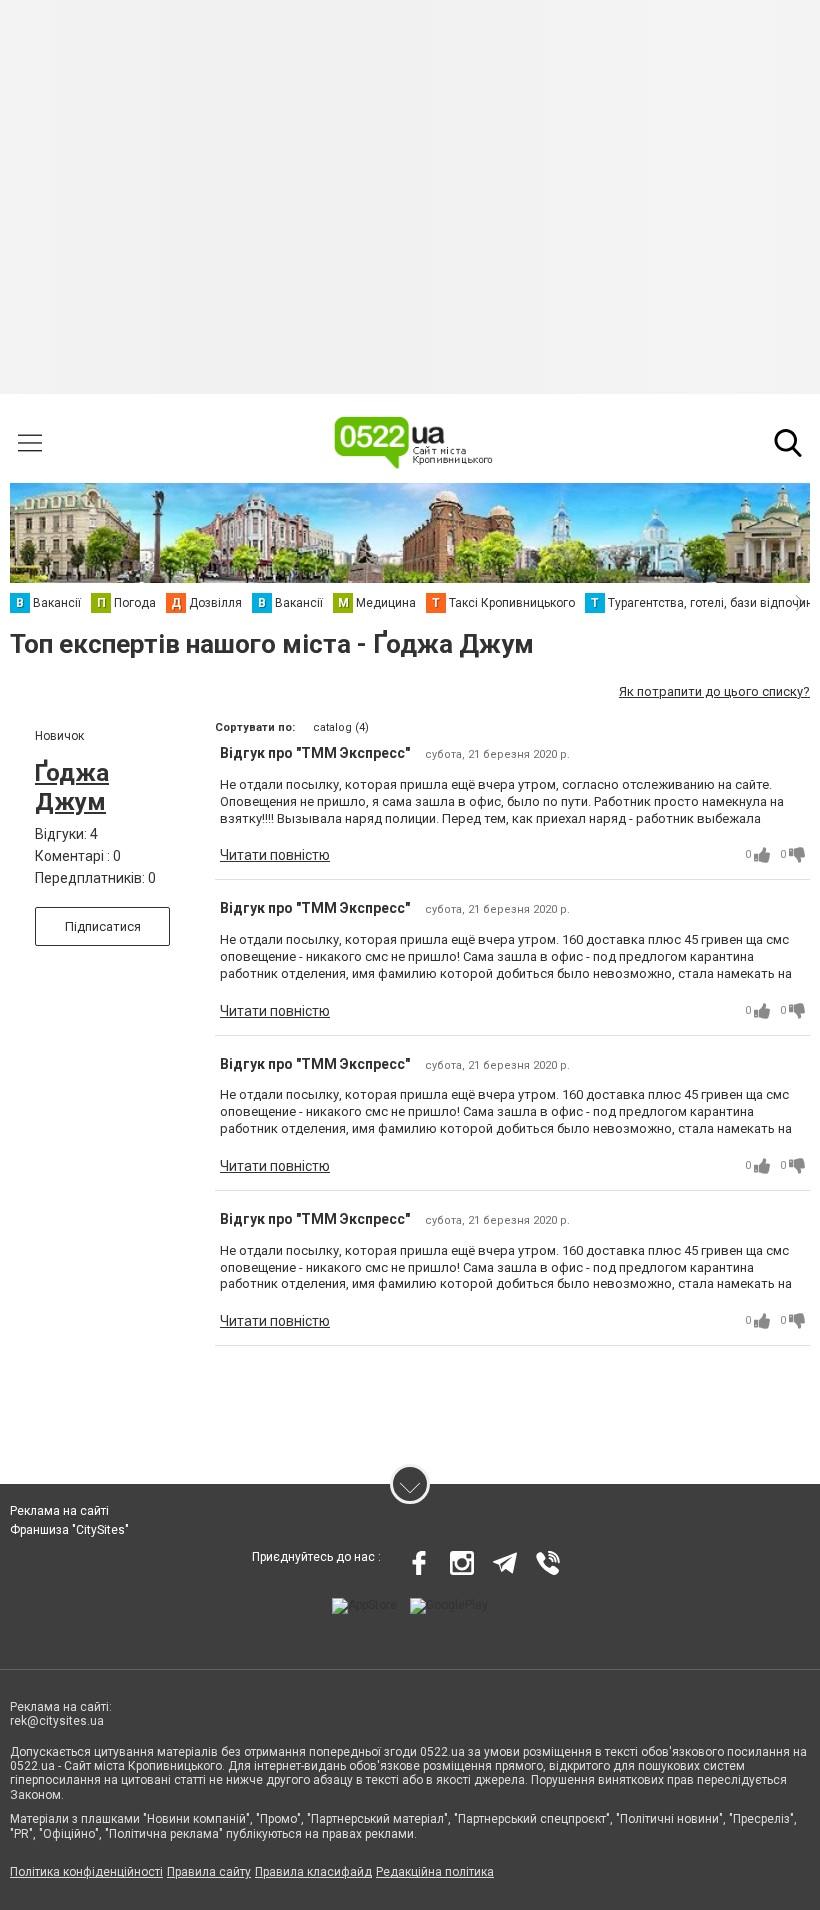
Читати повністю (275, 855)
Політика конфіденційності (86, 1872)
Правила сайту (209, 1872)
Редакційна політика (435, 1872)
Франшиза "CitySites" (69, 1530)
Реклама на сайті (59, 1511)
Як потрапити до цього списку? (714, 691)
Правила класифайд (313, 1872)
